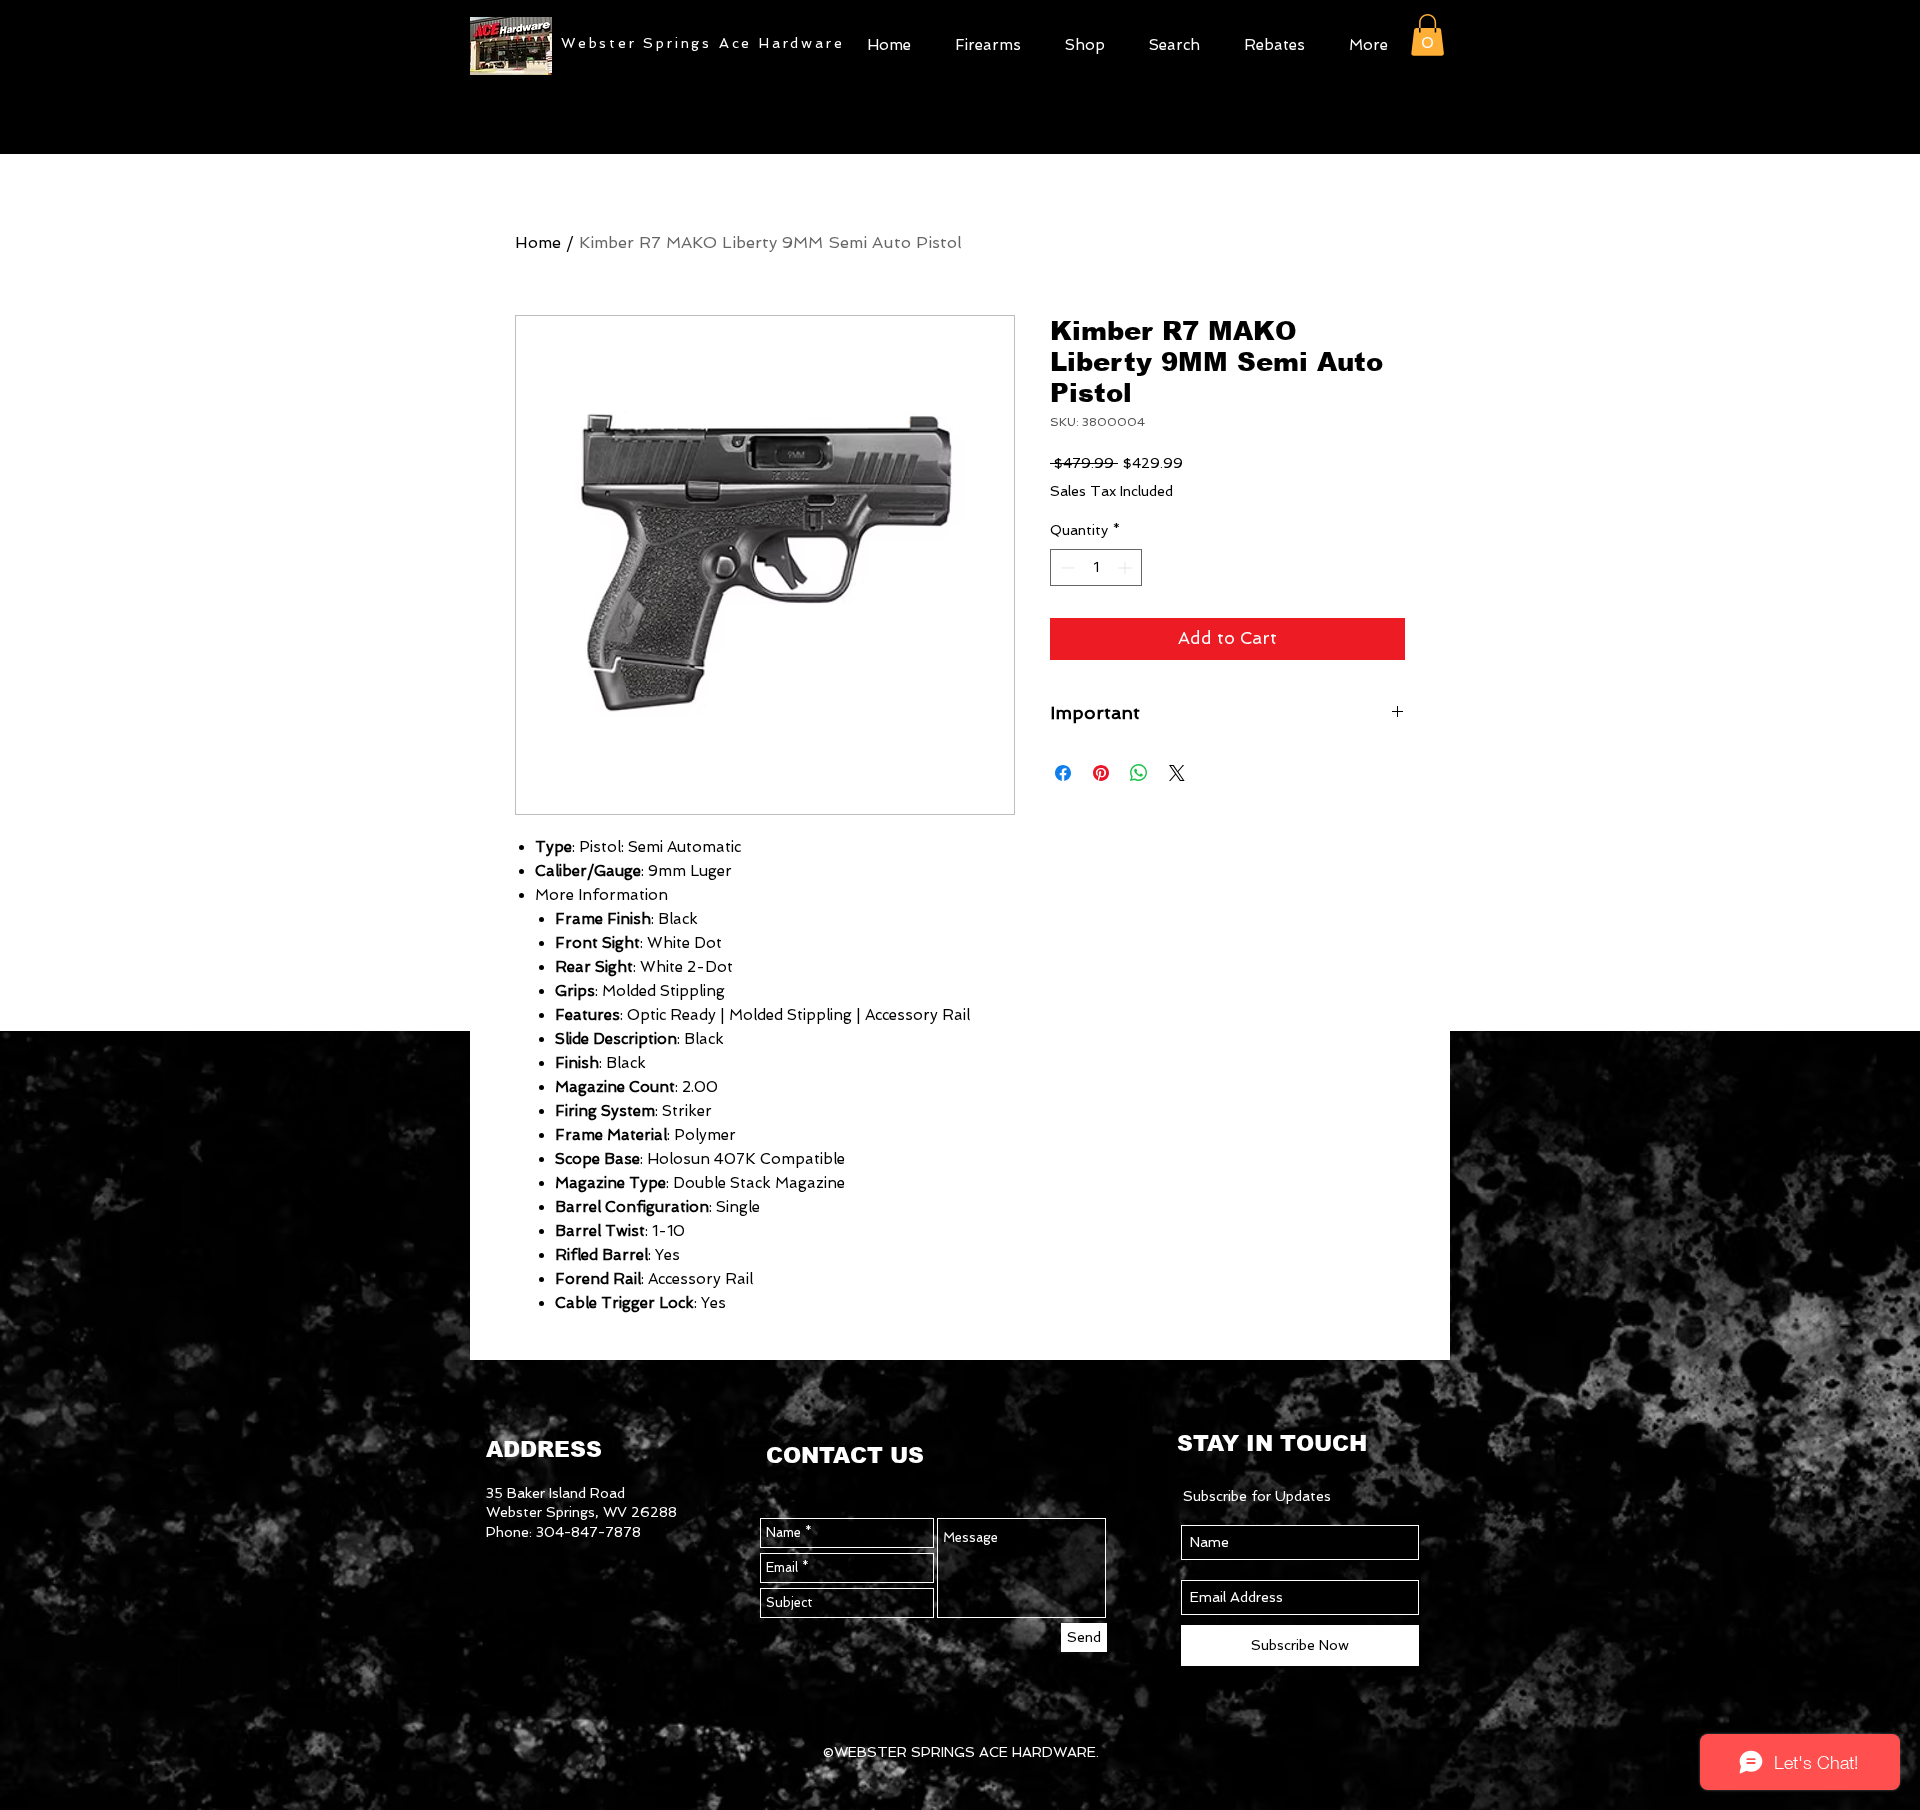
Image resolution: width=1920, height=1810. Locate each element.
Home (538, 242)
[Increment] (1126, 567)
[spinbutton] (1096, 567)
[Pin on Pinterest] (1101, 773)
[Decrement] (1065, 567)
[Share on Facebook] (1063, 773)
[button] (1085, 42)
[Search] (1429, 91)
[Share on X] (1177, 773)
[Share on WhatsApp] (1139, 773)
